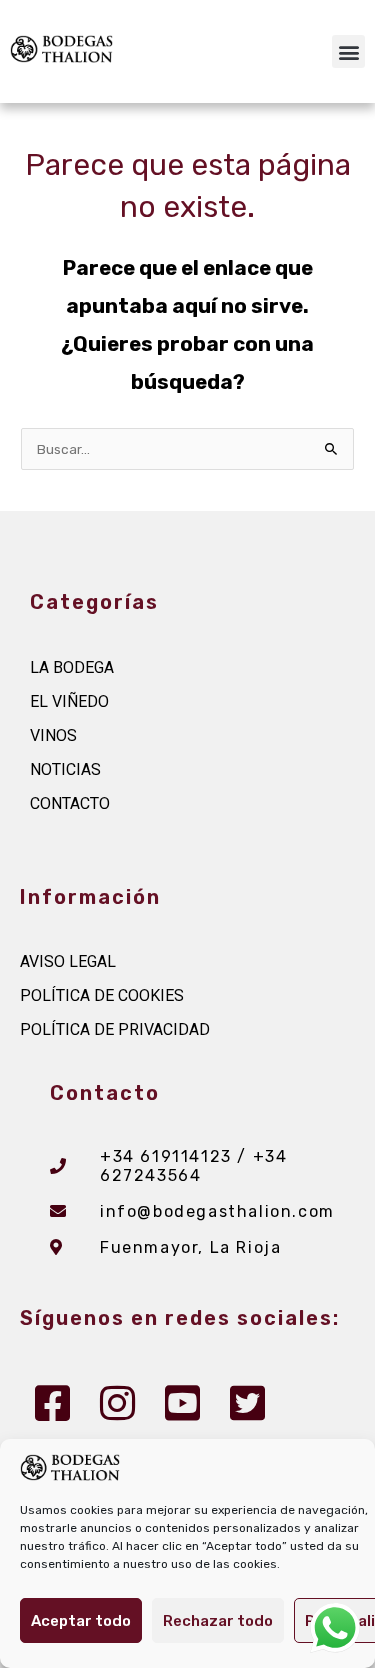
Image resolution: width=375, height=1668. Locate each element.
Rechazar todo (218, 1621)
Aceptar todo (81, 1621)
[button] (348, 51)
